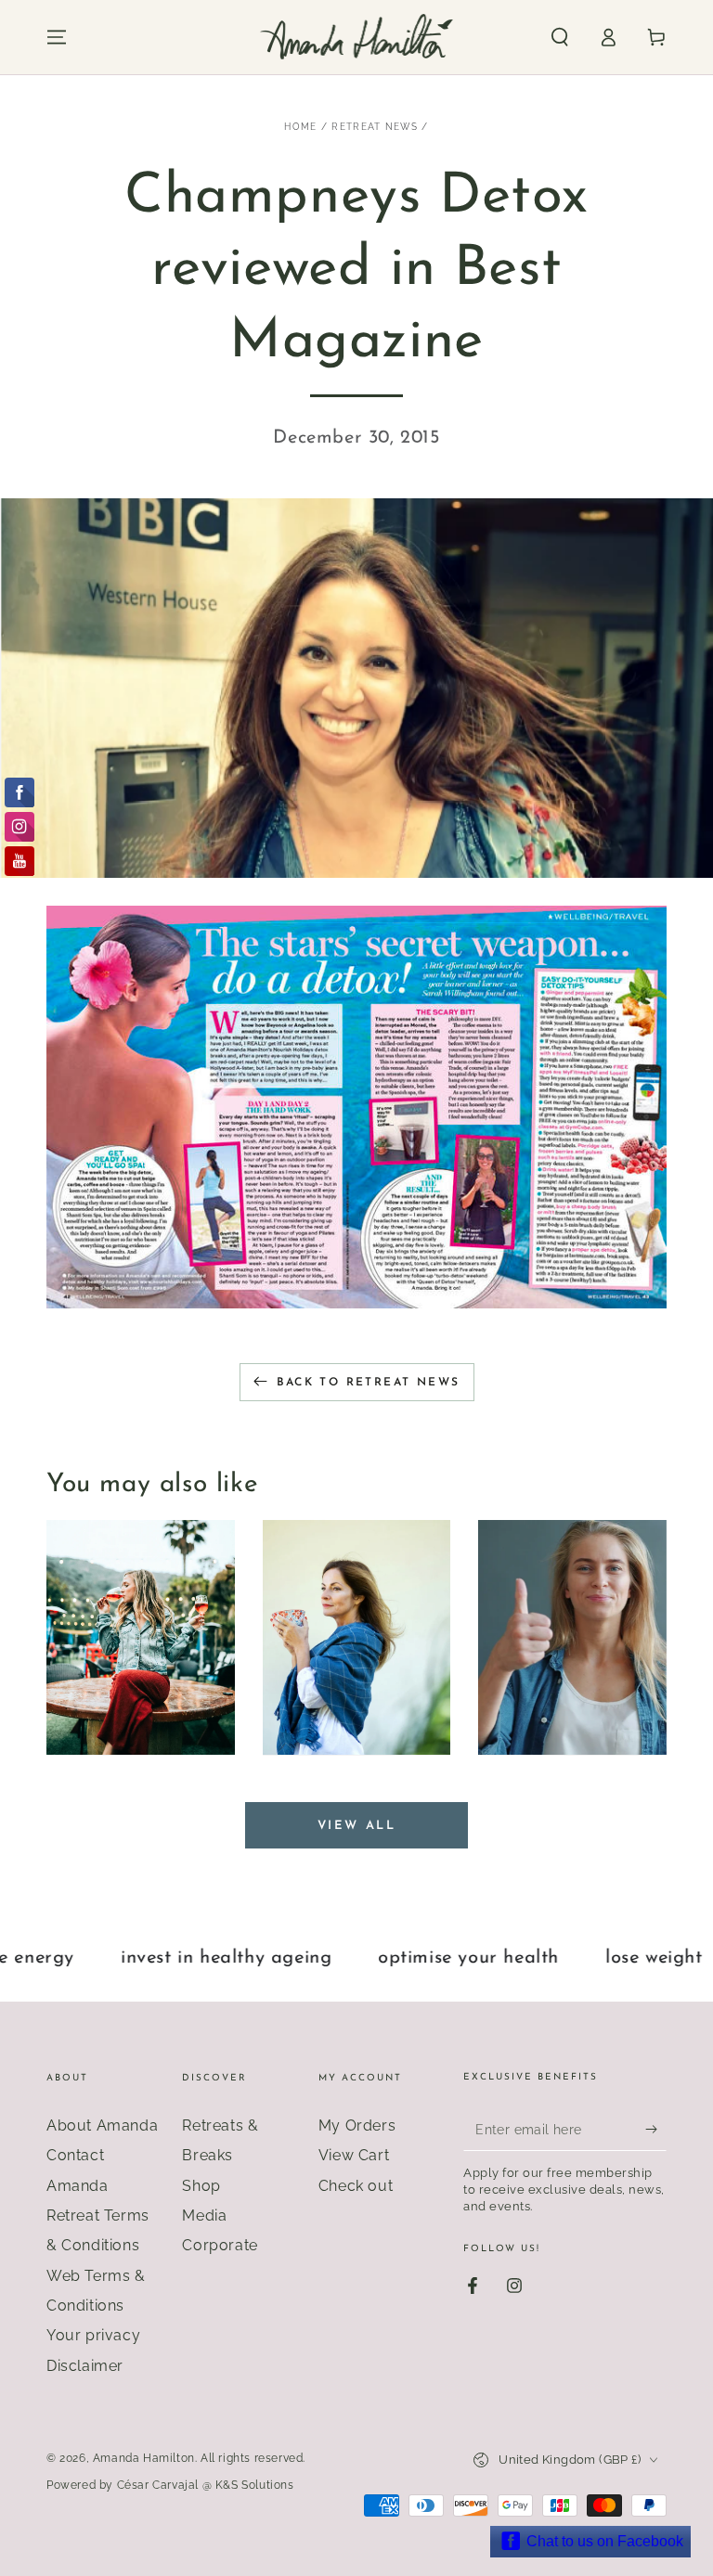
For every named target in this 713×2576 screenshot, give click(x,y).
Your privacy (93, 2335)
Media (204, 2215)
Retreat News (375, 127)
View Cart (354, 2155)
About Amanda (102, 2125)
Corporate (220, 2245)
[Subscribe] (656, 2130)
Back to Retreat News (369, 1383)
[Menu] (57, 37)
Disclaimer (85, 2366)
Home (300, 127)
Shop (201, 2186)
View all (357, 1826)
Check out (356, 2186)
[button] (560, 37)
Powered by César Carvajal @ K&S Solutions (170, 2485)
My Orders (357, 2125)
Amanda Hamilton (144, 2458)
